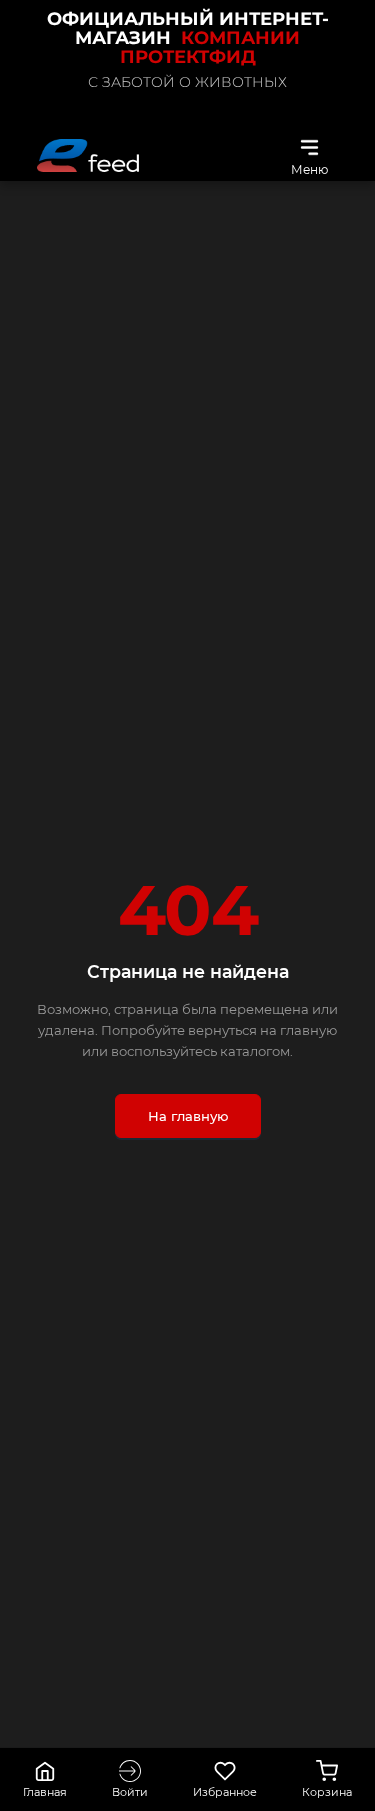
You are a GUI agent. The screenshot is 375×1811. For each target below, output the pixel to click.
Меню (309, 169)
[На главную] (88, 155)
